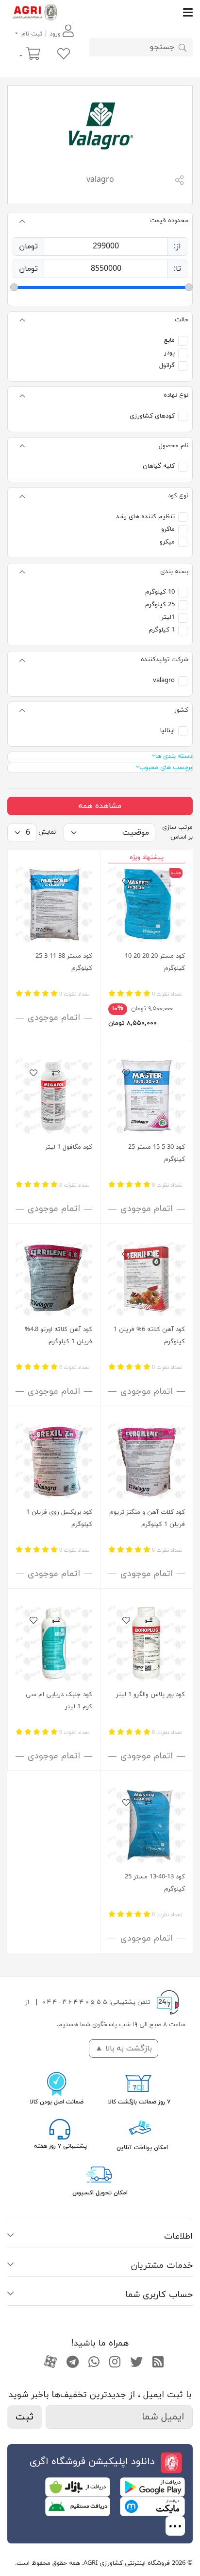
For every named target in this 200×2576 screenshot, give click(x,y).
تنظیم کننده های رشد (145, 517)
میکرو (167, 542)
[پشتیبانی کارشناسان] (60, 2129)
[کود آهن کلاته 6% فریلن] (147, 1278)
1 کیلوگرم (162, 630)
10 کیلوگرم (160, 592)
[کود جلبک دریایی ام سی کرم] (54, 1643)
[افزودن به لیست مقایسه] (149, 883)
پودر (169, 353)
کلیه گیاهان (159, 466)
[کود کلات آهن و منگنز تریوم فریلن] (147, 1460)
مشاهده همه (100, 806)
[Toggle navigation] (127, 12)
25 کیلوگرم (160, 605)
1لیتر (168, 617)
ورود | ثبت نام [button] (41, 34)
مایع (169, 340)
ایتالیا (167, 731)
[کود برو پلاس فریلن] (147, 1643)
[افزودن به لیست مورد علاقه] (126, 883)
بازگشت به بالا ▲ (124, 2049)
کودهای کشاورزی (152, 416)
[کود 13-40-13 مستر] (147, 1825)
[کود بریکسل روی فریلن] (54, 1460)
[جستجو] (183, 47)
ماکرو (168, 529)
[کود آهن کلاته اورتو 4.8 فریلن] (54, 1278)
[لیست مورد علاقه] (64, 55)
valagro (164, 681)
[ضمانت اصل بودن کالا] (57, 2083)
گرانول (167, 366)
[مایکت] (152, 2506)
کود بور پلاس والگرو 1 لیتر (150, 1695)
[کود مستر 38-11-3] (54, 904)
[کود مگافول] (54, 1095)
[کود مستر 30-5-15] (147, 1095)
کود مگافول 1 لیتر (69, 1147)
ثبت (25, 2417)
